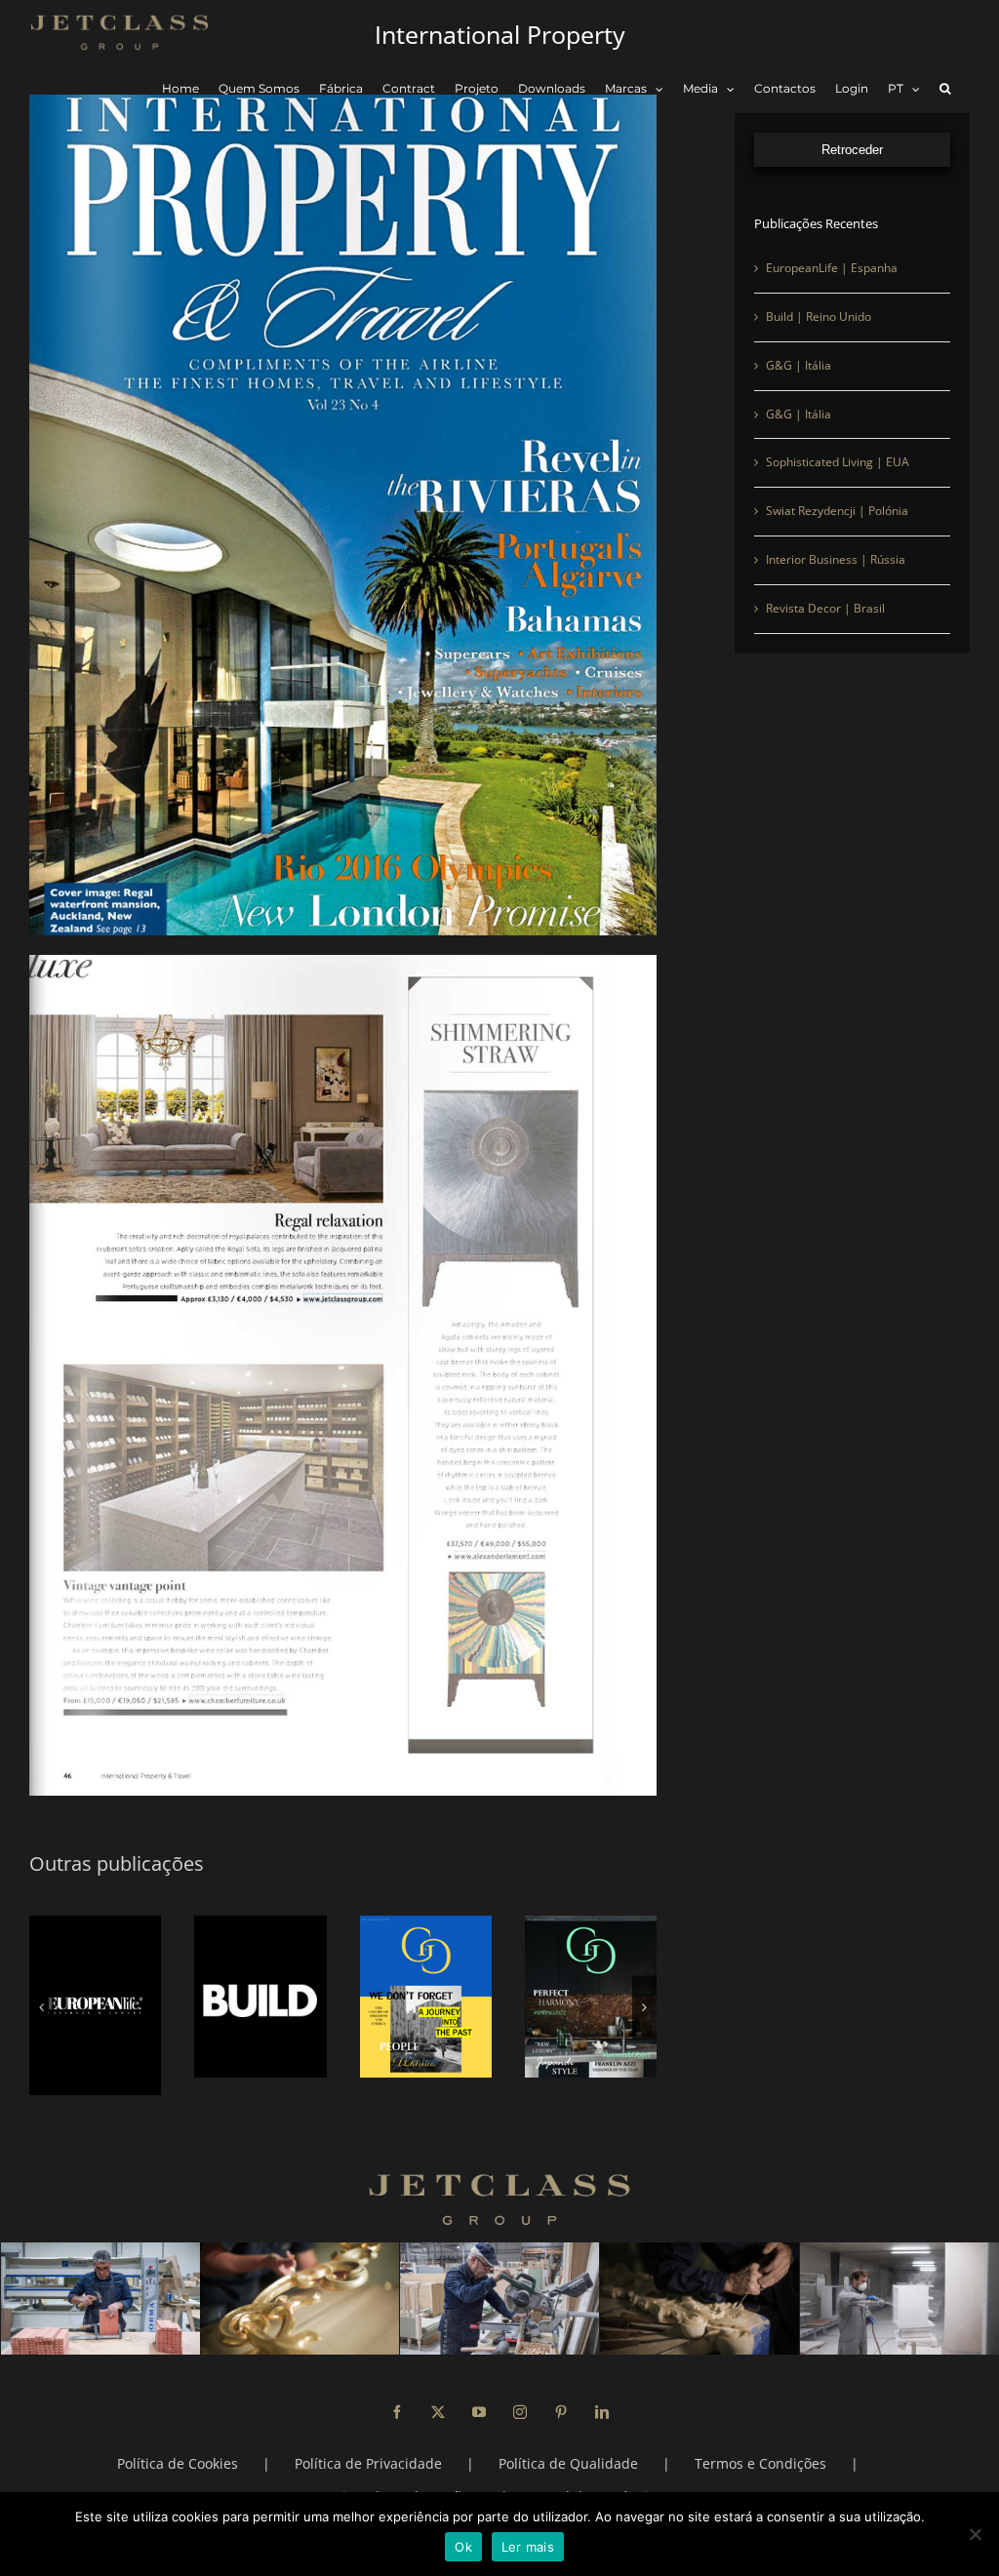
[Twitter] (438, 2395)
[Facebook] (397, 2395)
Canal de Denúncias (598, 2479)
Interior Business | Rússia (836, 559)
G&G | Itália (799, 365)
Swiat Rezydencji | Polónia (837, 511)
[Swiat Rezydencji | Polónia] (260, 1997)
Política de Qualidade (568, 2446)
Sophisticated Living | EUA (838, 462)
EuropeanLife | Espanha (832, 268)
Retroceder (852, 150)
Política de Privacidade (368, 2446)
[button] (945, 89)
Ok (463, 2547)
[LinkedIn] (602, 2395)
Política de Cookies (178, 2446)
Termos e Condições (760, 2446)
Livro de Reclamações (406, 2479)
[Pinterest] (561, 2395)
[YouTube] (479, 2395)
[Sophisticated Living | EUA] (95, 1997)
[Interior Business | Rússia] (426, 1997)
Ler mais (528, 2547)
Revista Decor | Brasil (825, 608)
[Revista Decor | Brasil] (591, 1997)
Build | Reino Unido (819, 317)
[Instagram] (520, 2395)
